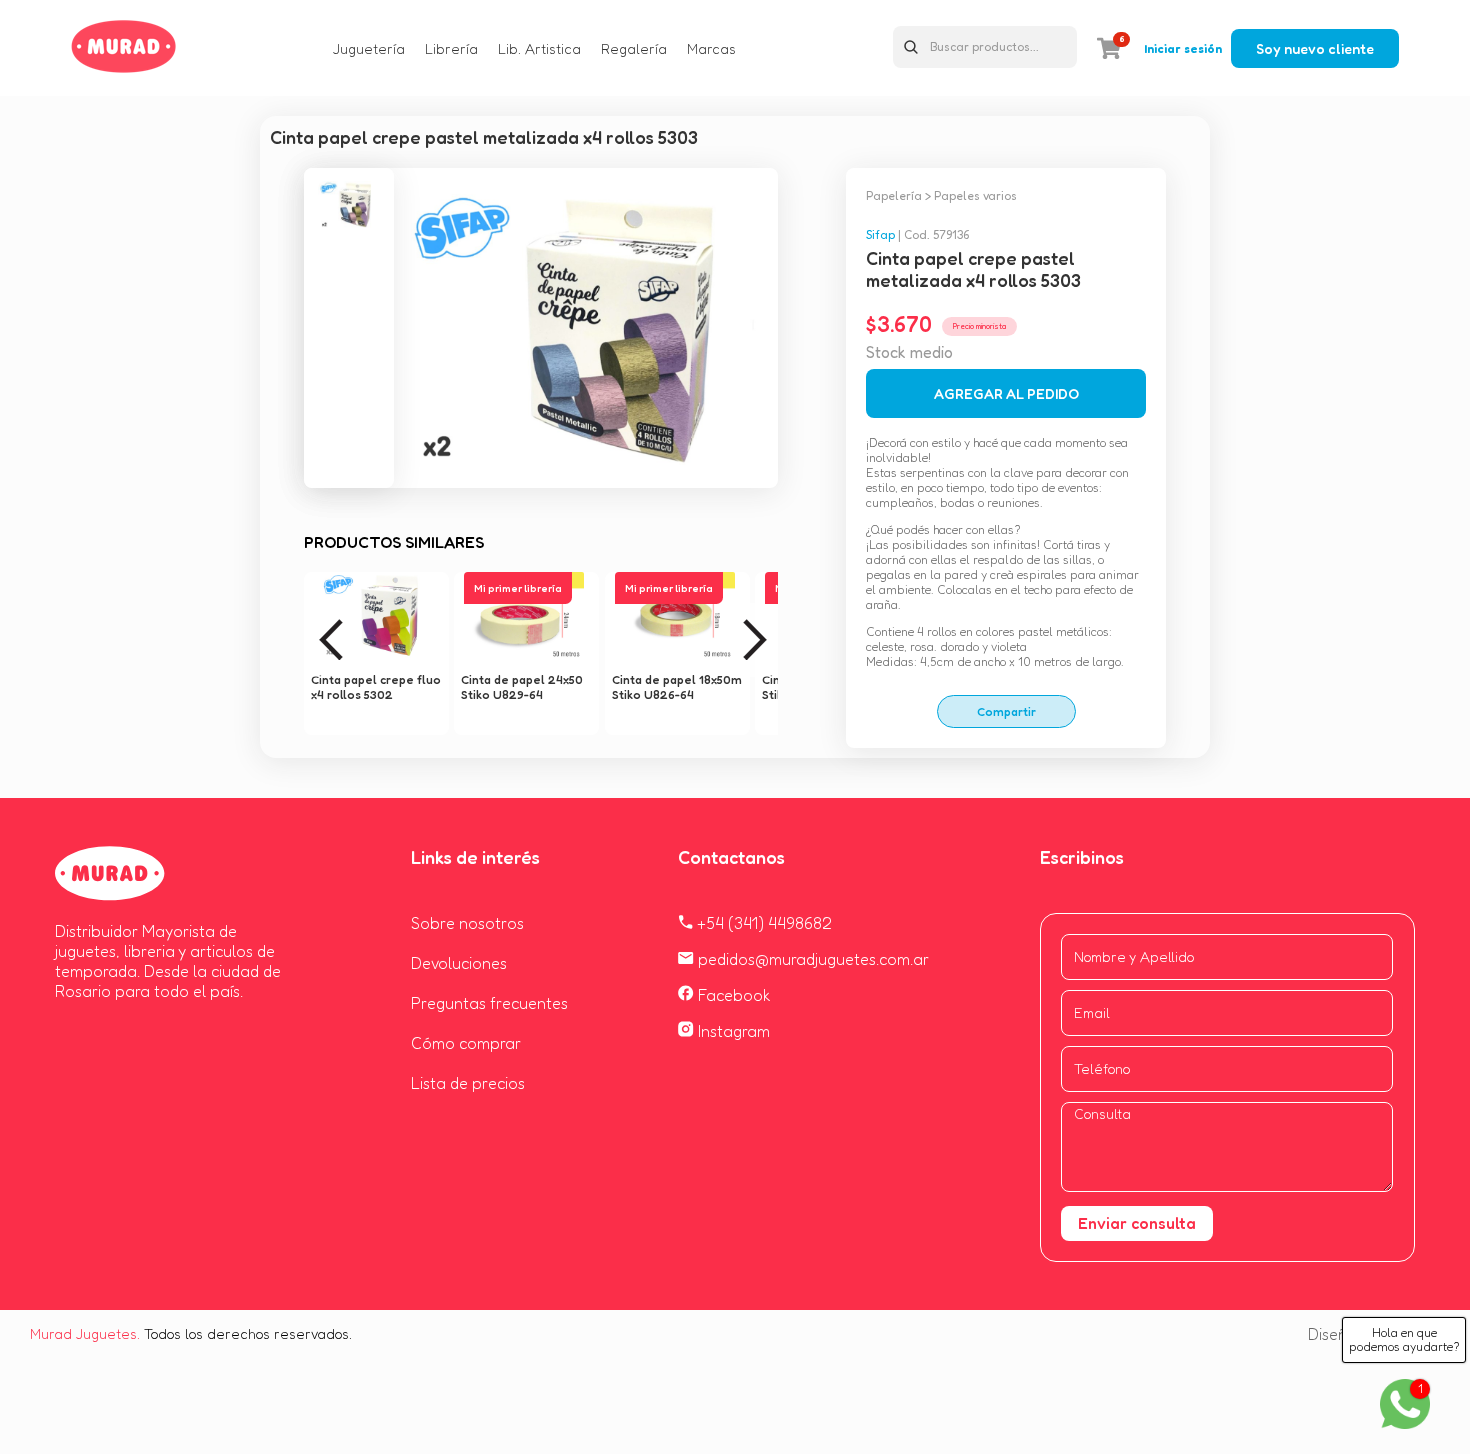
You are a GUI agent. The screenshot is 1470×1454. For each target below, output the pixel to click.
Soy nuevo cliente (1315, 48)
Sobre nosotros (467, 923)
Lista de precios (468, 1083)
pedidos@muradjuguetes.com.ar (811, 959)
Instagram (732, 1031)
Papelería (894, 195)
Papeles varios (975, 195)
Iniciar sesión (1183, 48)
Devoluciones (459, 963)
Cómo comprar (466, 1043)
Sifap (880, 234)
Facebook (732, 995)
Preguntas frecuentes (489, 1003)
